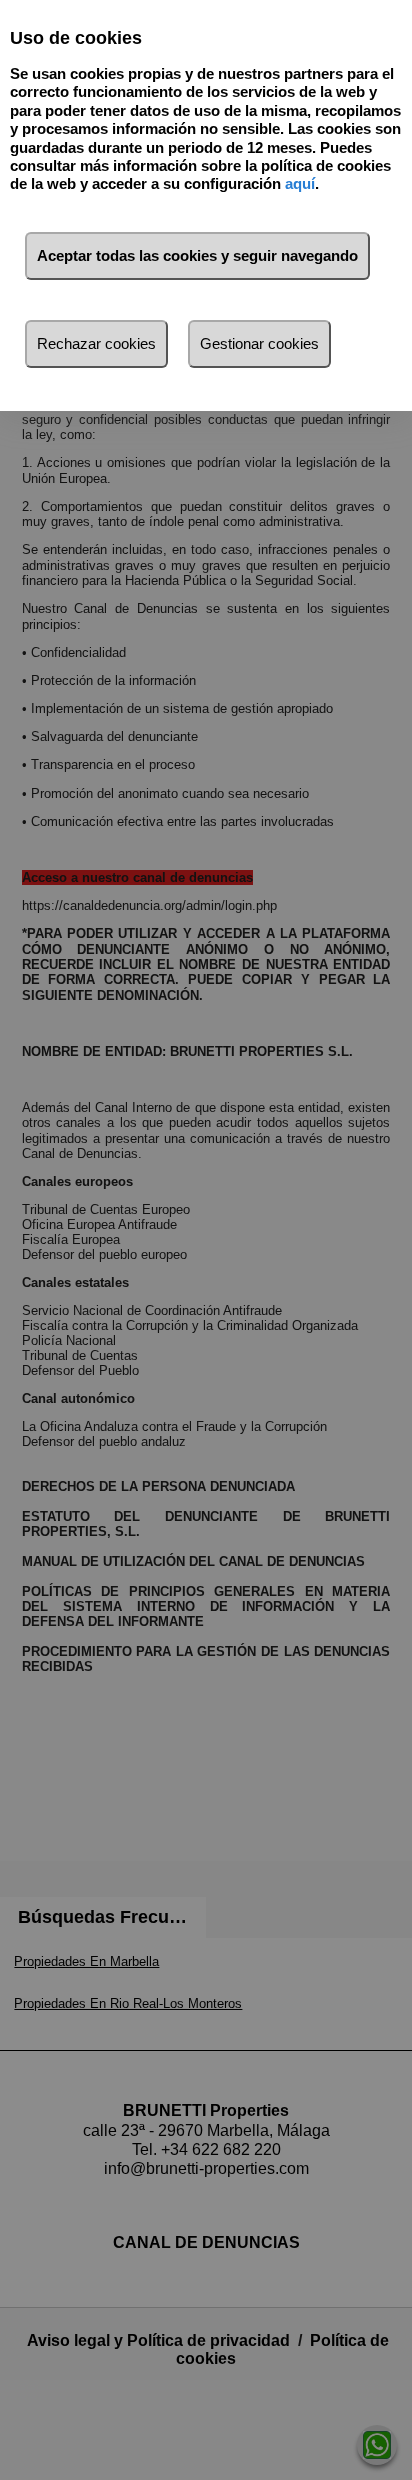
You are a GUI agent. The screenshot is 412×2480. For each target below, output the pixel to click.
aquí (300, 183)
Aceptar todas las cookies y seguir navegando (197, 255)
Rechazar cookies (96, 343)
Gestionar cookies (259, 343)
